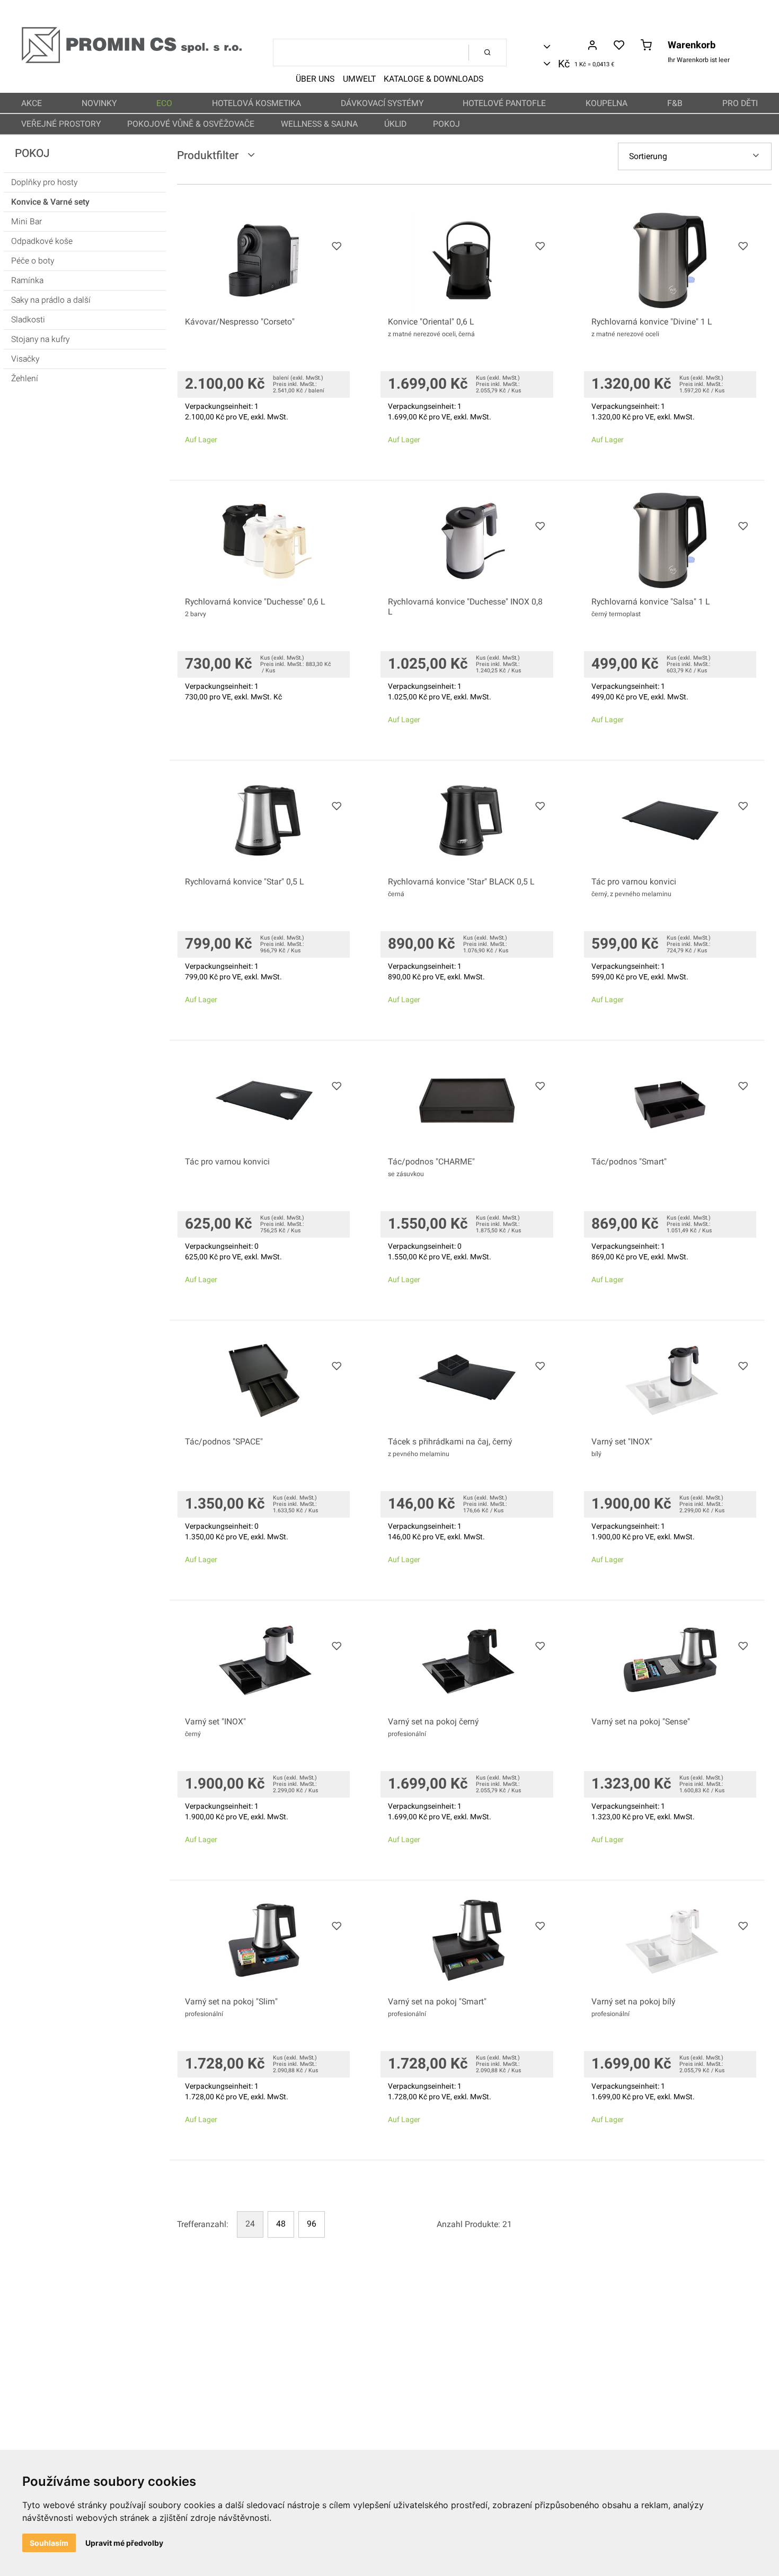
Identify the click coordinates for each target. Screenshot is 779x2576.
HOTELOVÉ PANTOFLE (504, 103)
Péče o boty (33, 261)
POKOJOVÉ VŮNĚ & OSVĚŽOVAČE (191, 124)
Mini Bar (26, 222)
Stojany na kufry (40, 339)
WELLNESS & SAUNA (319, 124)
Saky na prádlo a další (51, 300)
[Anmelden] (592, 46)
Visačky (25, 359)
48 (281, 2224)
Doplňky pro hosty (44, 182)
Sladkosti (28, 320)
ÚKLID (395, 124)
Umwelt (359, 79)
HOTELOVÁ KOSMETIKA (256, 103)
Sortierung (648, 156)
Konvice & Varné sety (50, 202)
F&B (675, 103)
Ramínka (27, 281)
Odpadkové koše (42, 241)
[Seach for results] (488, 52)
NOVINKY (99, 103)
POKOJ (446, 124)
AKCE (32, 103)
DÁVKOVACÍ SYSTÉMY (382, 103)
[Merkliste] (619, 46)
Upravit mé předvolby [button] (124, 2543)
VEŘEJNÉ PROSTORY (61, 124)
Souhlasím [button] (49, 2543)
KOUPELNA (607, 103)
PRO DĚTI (740, 103)
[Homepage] (131, 61)
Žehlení (25, 379)
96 (312, 2224)
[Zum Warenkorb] (646, 46)
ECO (164, 103)
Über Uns (315, 79)
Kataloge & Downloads (433, 79)
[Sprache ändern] (564, 47)
